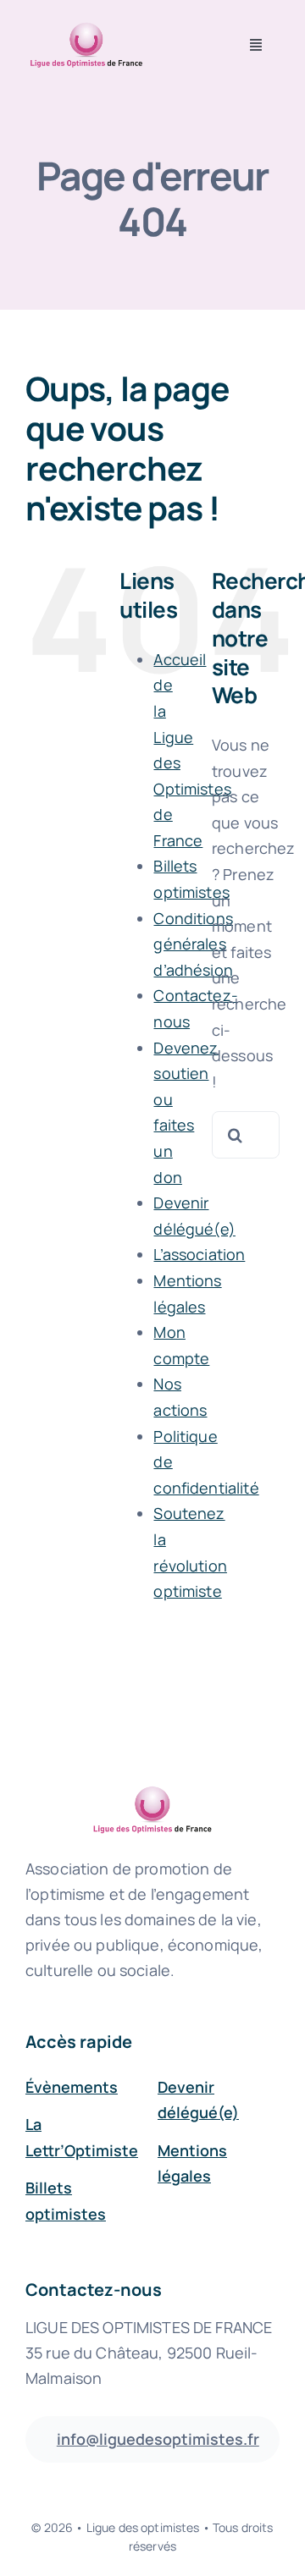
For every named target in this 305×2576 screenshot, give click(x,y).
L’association (199, 1254)
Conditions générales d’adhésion (193, 944)
